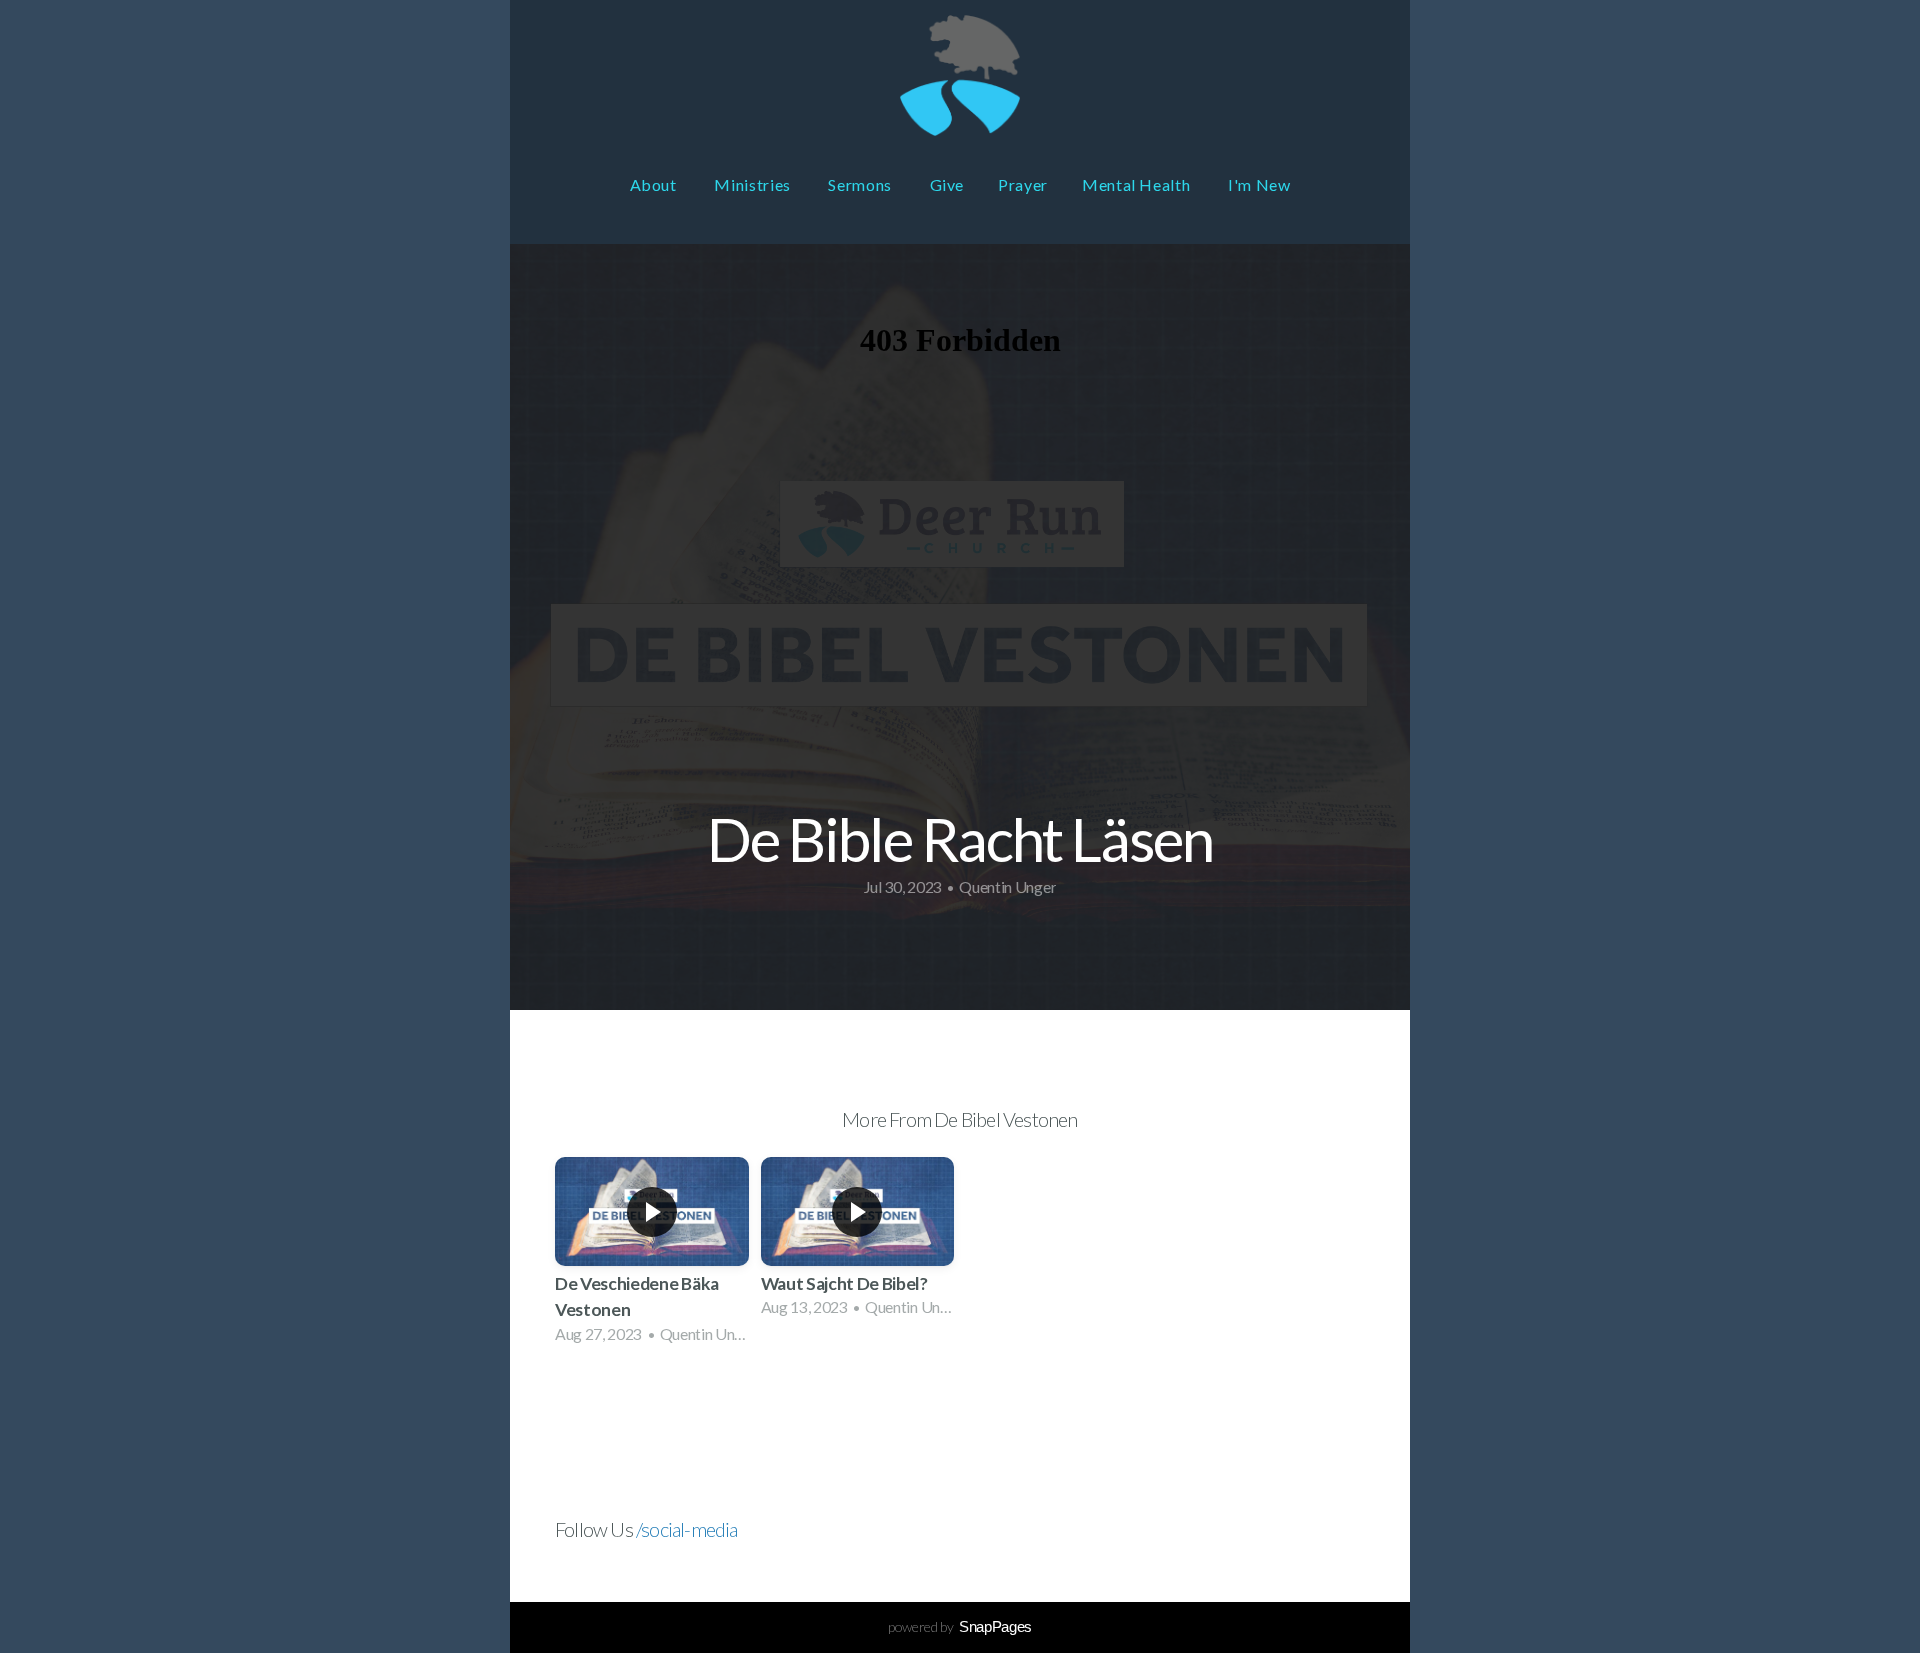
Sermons (861, 184)
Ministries (754, 184)
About (655, 184)
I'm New (1259, 184)
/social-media (687, 1529)
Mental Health (1138, 184)
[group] (652, 1256)
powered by (960, 1626)
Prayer (1023, 184)
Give (947, 184)
